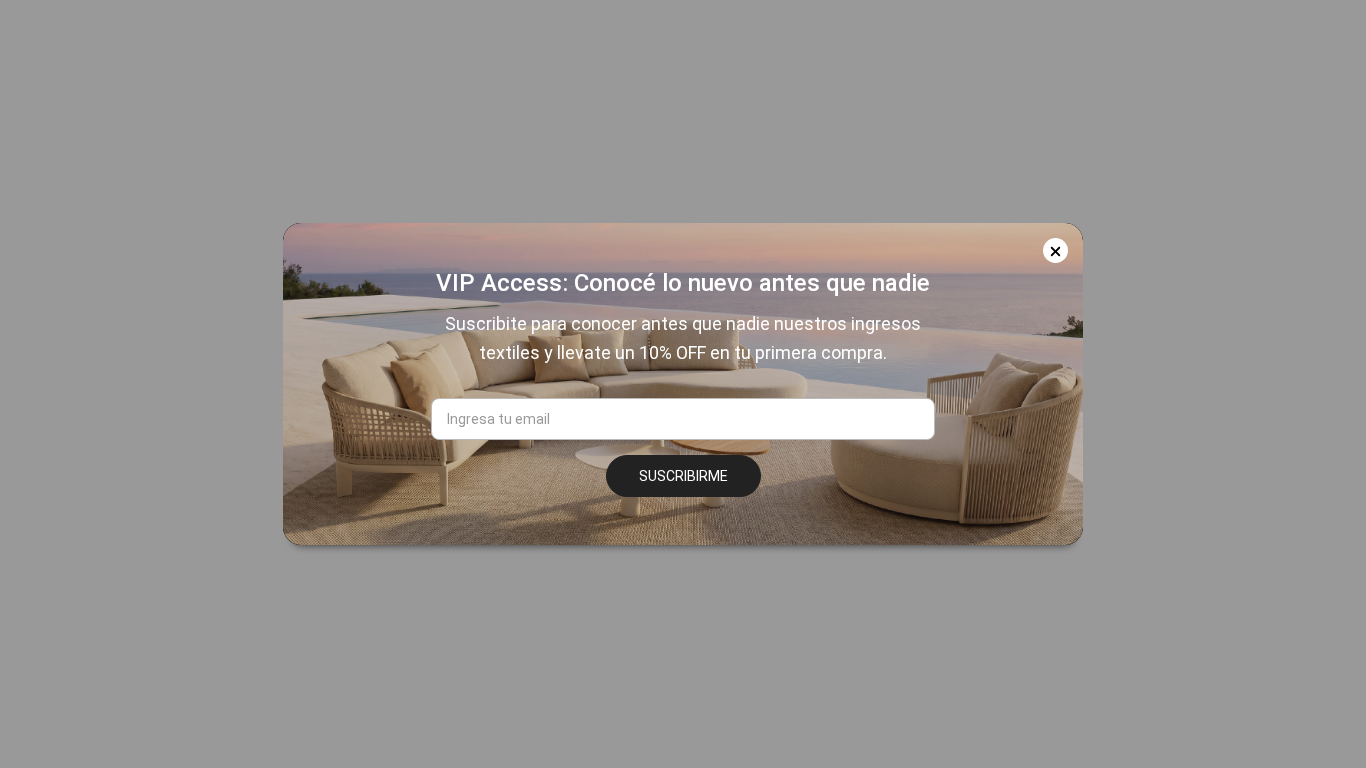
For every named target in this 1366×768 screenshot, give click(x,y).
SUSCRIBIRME (683, 476)
